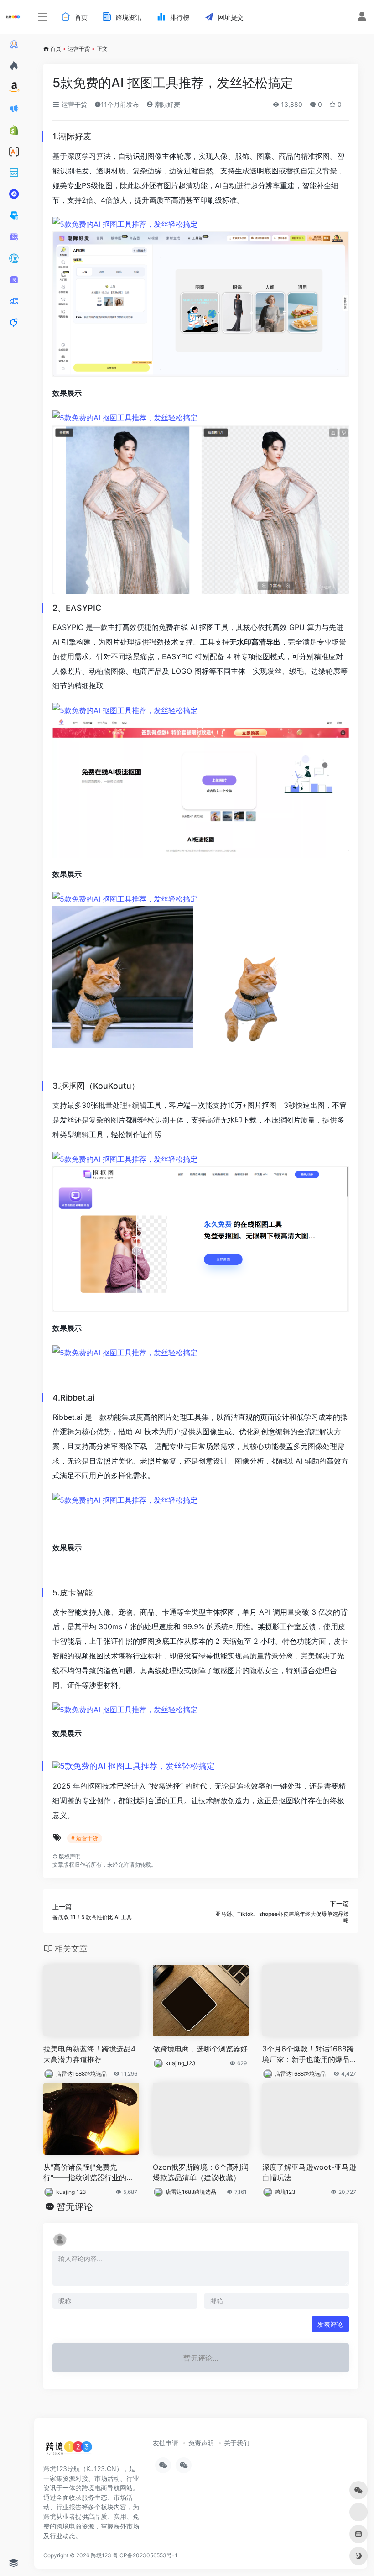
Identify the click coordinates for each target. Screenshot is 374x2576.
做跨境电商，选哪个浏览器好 (200, 2049)
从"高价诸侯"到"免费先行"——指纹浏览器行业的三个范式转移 (88, 2173)
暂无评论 (75, 2207)
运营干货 (79, 49)
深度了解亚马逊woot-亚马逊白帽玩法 (309, 2172)
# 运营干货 (85, 1838)
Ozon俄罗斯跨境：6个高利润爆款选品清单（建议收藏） (201, 2172)
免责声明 (201, 2443)
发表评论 (330, 2324)
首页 (56, 49)
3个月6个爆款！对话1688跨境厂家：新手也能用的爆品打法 (310, 2054)
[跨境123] (69, 2450)
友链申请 (166, 2443)
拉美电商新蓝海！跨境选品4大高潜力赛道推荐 (89, 2054)
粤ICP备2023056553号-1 (145, 2555)
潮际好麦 (166, 104)
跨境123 (285, 2192)
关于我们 (237, 2443)
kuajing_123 (181, 2063)
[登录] (362, 18)
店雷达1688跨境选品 (81, 2074)
